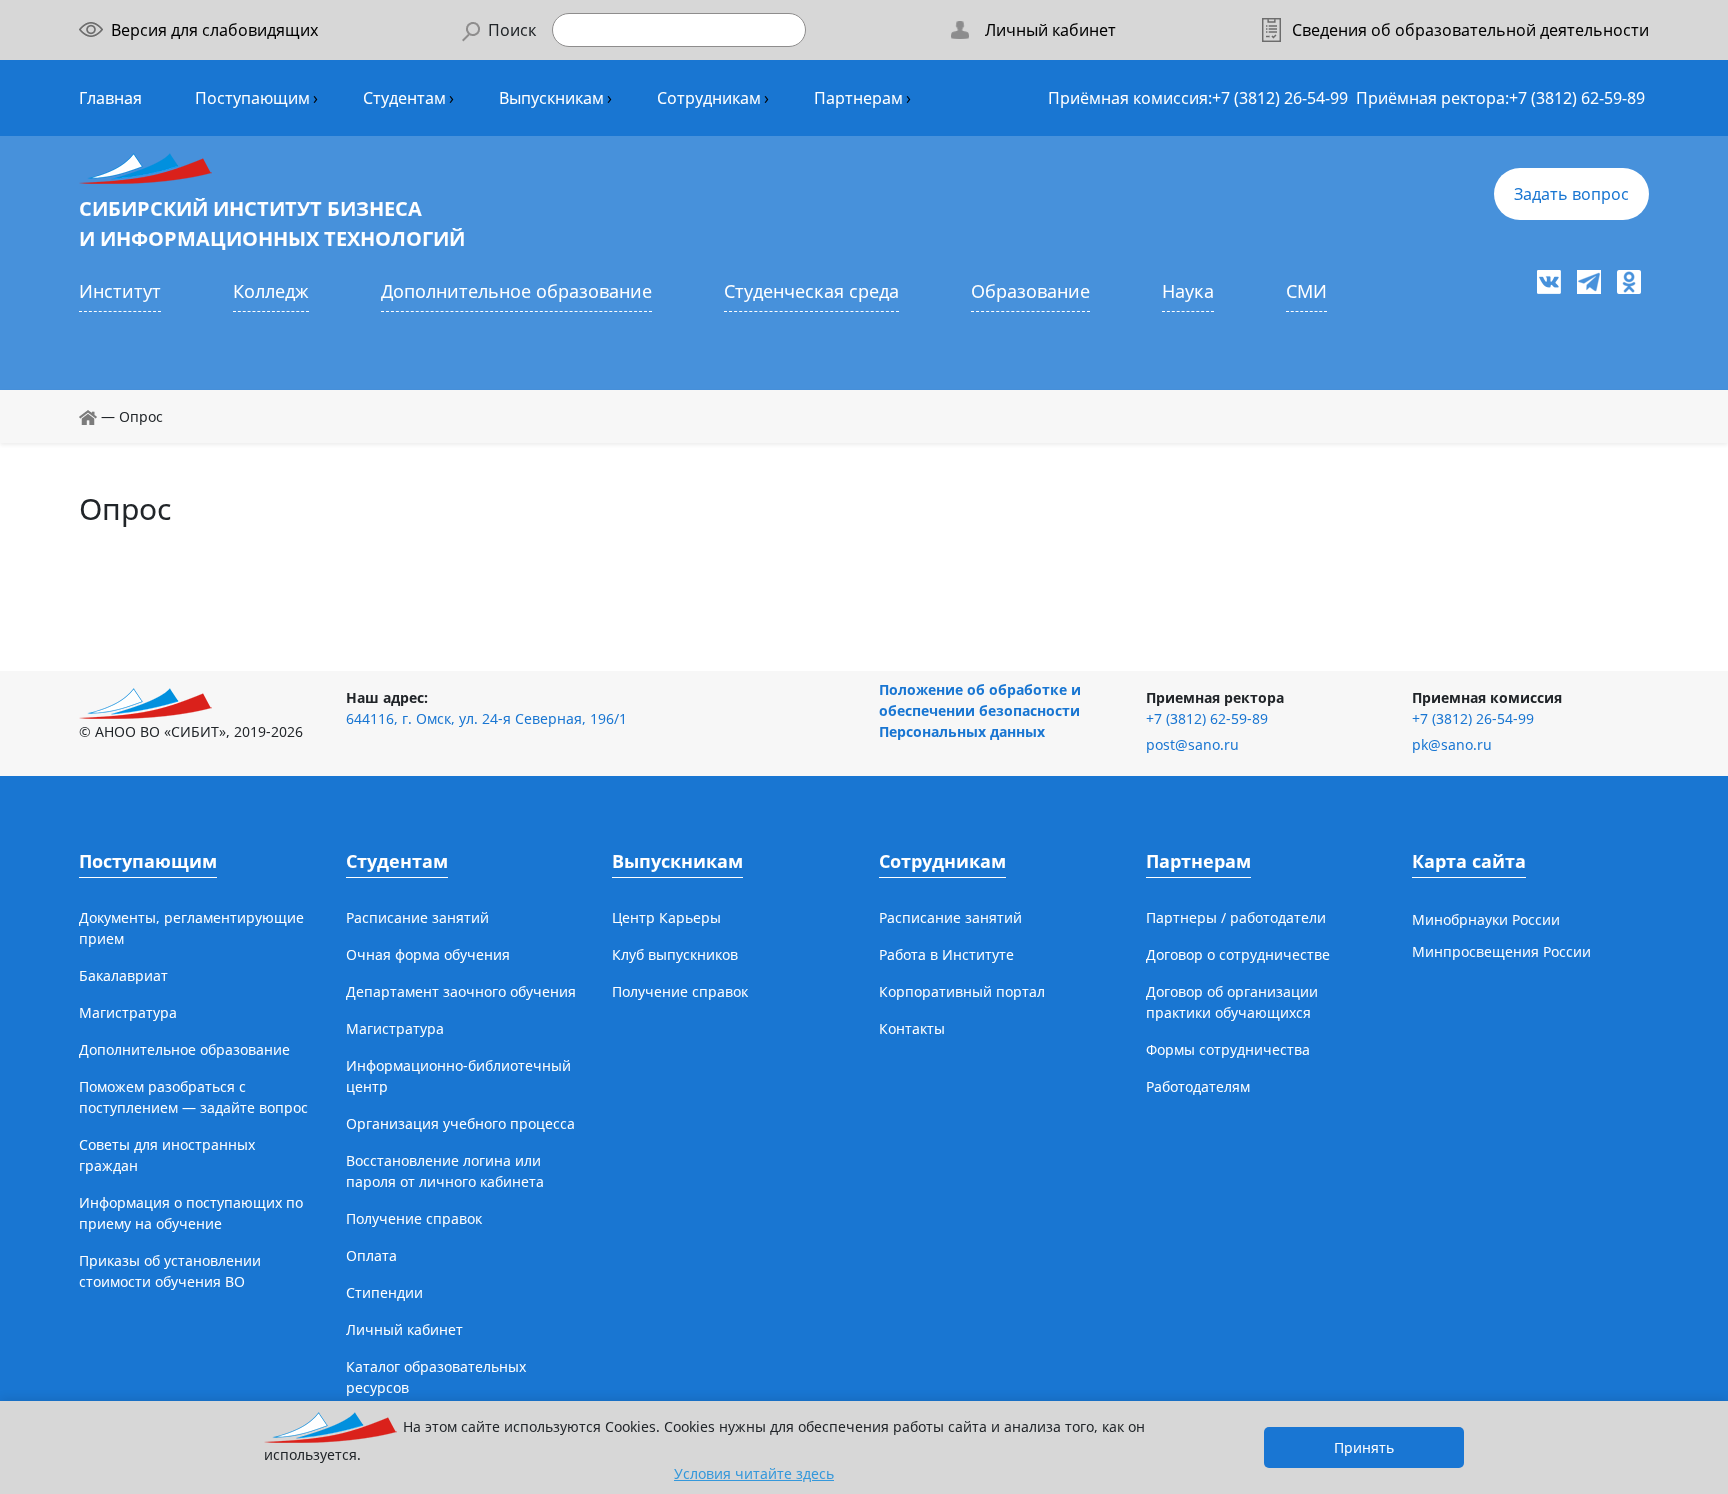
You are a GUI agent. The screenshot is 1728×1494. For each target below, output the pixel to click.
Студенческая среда (811, 291)
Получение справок (414, 1218)
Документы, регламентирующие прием (191, 928)
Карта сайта (1469, 861)
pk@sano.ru (1452, 744)
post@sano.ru (1192, 744)
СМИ (1306, 291)
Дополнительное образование (516, 291)
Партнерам (858, 98)
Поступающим (252, 98)
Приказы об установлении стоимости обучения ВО (170, 1271)
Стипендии (384, 1292)
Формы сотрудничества (1228, 1049)
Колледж (271, 291)
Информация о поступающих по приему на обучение (191, 1213)
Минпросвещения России (1501, 951)
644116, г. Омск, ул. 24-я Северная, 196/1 (486, 718)
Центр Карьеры (666, 917)
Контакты (912, 1028)
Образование (1030, 291)
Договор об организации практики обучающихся (1232, 1002)
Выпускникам (551, 98)
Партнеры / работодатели (1236, 917)
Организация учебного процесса (460, 1123)
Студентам (404, 98)
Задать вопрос (1571, 194)
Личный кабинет (404, 1329)
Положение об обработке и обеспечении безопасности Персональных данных (980, 710)
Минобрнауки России (1486, 919)
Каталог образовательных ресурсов (436, 1377)
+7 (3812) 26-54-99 (1280, 98)
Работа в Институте (946, 954)
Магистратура (128, 1012)
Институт (120, 291)
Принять (1364, 1447)
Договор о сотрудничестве (1238, 954)
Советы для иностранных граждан (167, 1155)
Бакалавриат (123, 975)
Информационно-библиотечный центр (458, 1076)
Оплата (371, 1255)
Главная (110, 98)
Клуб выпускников (675, 954)
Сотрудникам (709, 98)
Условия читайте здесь (754, 1473)
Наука (1188, 291)
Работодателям (1198, 1086)
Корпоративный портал (962, 991)
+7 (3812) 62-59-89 (1577, 98)
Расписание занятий (417, 917)
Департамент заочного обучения (461, 991)
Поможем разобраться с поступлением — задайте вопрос (193, 1097)
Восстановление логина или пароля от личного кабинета (445, 1171)
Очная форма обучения (428, 954)
